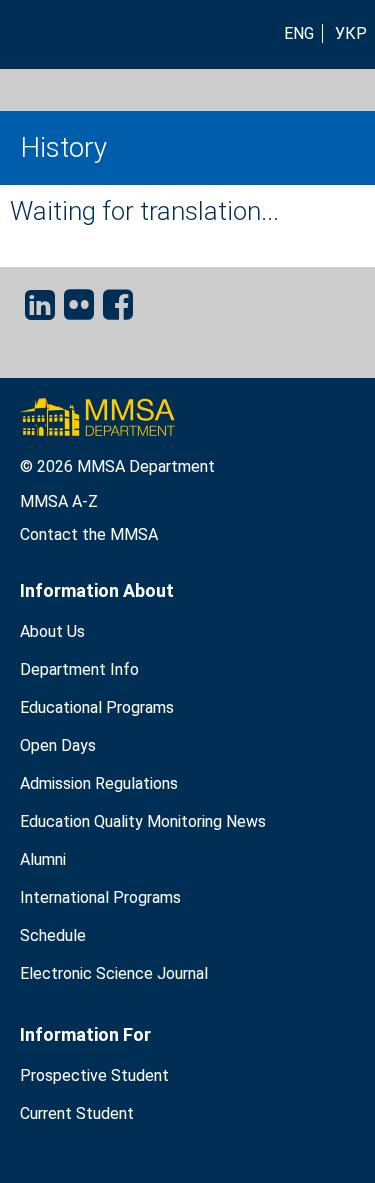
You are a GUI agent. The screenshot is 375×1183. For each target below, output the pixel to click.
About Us (52, 631)
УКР (351, 33)
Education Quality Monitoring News (143, 821)
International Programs (100, 897)
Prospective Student (94, 1075)
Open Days (58, 745)
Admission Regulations (99, 783)
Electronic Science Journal (114, 973)
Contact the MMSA (89, 534)
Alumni (43, 859)
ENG (299, 33)
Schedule (53, 935)
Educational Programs (97, 707)
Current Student (77, 1113)
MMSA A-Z (59, 501)
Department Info (79, 669)
